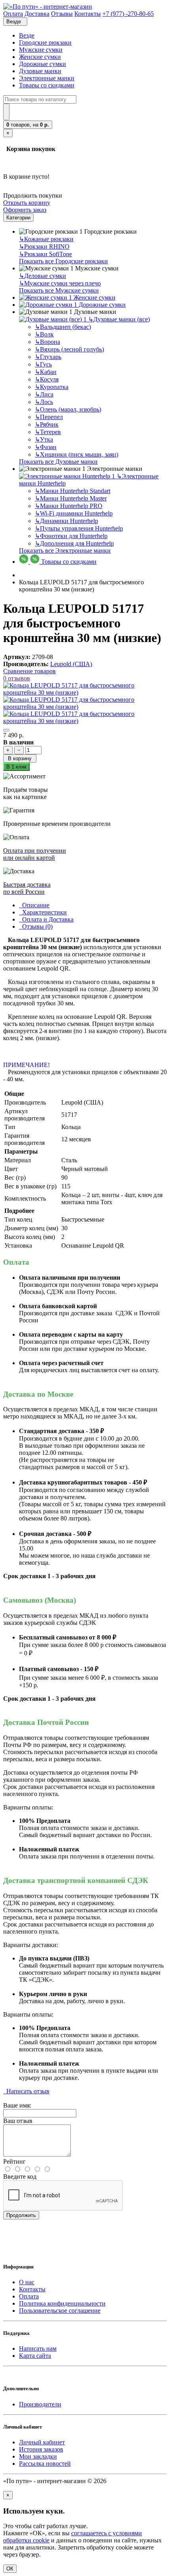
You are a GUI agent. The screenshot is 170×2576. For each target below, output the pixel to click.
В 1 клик (16, 767)
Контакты (32, 2289)
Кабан (46, 372)
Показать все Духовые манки (58, 462)
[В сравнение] (6, 730)
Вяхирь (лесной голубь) (69, 349)
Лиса (44, 394)
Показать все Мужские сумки (59, 290)
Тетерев (48, 432)
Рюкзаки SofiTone (45, 254)
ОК (10, 2569)
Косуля (47, 379)
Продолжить (21, 2215)
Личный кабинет (42, 2442)
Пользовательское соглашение (60, 2311)
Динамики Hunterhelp (66, 521)
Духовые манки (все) (119, 319)
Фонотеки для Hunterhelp (71, 536)
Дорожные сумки (42, 64)
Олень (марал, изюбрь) (68, 409)
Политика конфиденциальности (62, 2303)
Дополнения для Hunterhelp (74, 543)
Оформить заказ (25, 210)
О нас (27, 2282)
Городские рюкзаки (45, 42)
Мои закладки (38, 2456)
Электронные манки (47, 78)
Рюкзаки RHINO (44, 246)
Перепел (49, 417)
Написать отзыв (26, 2091)
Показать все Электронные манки (65, 551)
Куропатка (52, 387)
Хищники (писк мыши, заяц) (76, 454)
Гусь (43, 364)
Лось (44, 402)
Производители (40, 2404)
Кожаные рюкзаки (46, 239)
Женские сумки (40, 57)
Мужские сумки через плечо (60, 283)
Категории (18, 218)
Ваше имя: (17, 2105)
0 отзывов (17, 678)
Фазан (46, 447)
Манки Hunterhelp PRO (69, 506)
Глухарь (48, 357)
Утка (44, 439)
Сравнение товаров (29, 671)
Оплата (29, 2296)
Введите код (20, 2177)
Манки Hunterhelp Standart (73, 491)
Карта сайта (35, 2356)
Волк (44, 334)
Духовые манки (40, 71)
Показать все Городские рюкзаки (63, 261)
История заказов (41, 2449)
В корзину (20, 758)
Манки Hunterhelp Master (71, 498)
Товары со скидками (47, 85)
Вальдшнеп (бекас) (63, 327)
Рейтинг (14, 2161)
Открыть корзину (27, 203)
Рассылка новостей (45, 2464)
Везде (27, 35)
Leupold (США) (71, 664)
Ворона (47, 342)
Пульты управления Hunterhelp (79, 528)
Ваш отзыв (18, 2121)
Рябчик (47, 424)
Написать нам (38, 2348)
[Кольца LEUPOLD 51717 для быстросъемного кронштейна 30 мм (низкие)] (85, 692)
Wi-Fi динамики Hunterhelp (74, 513)
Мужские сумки (41, 50)
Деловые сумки (42, 276)
